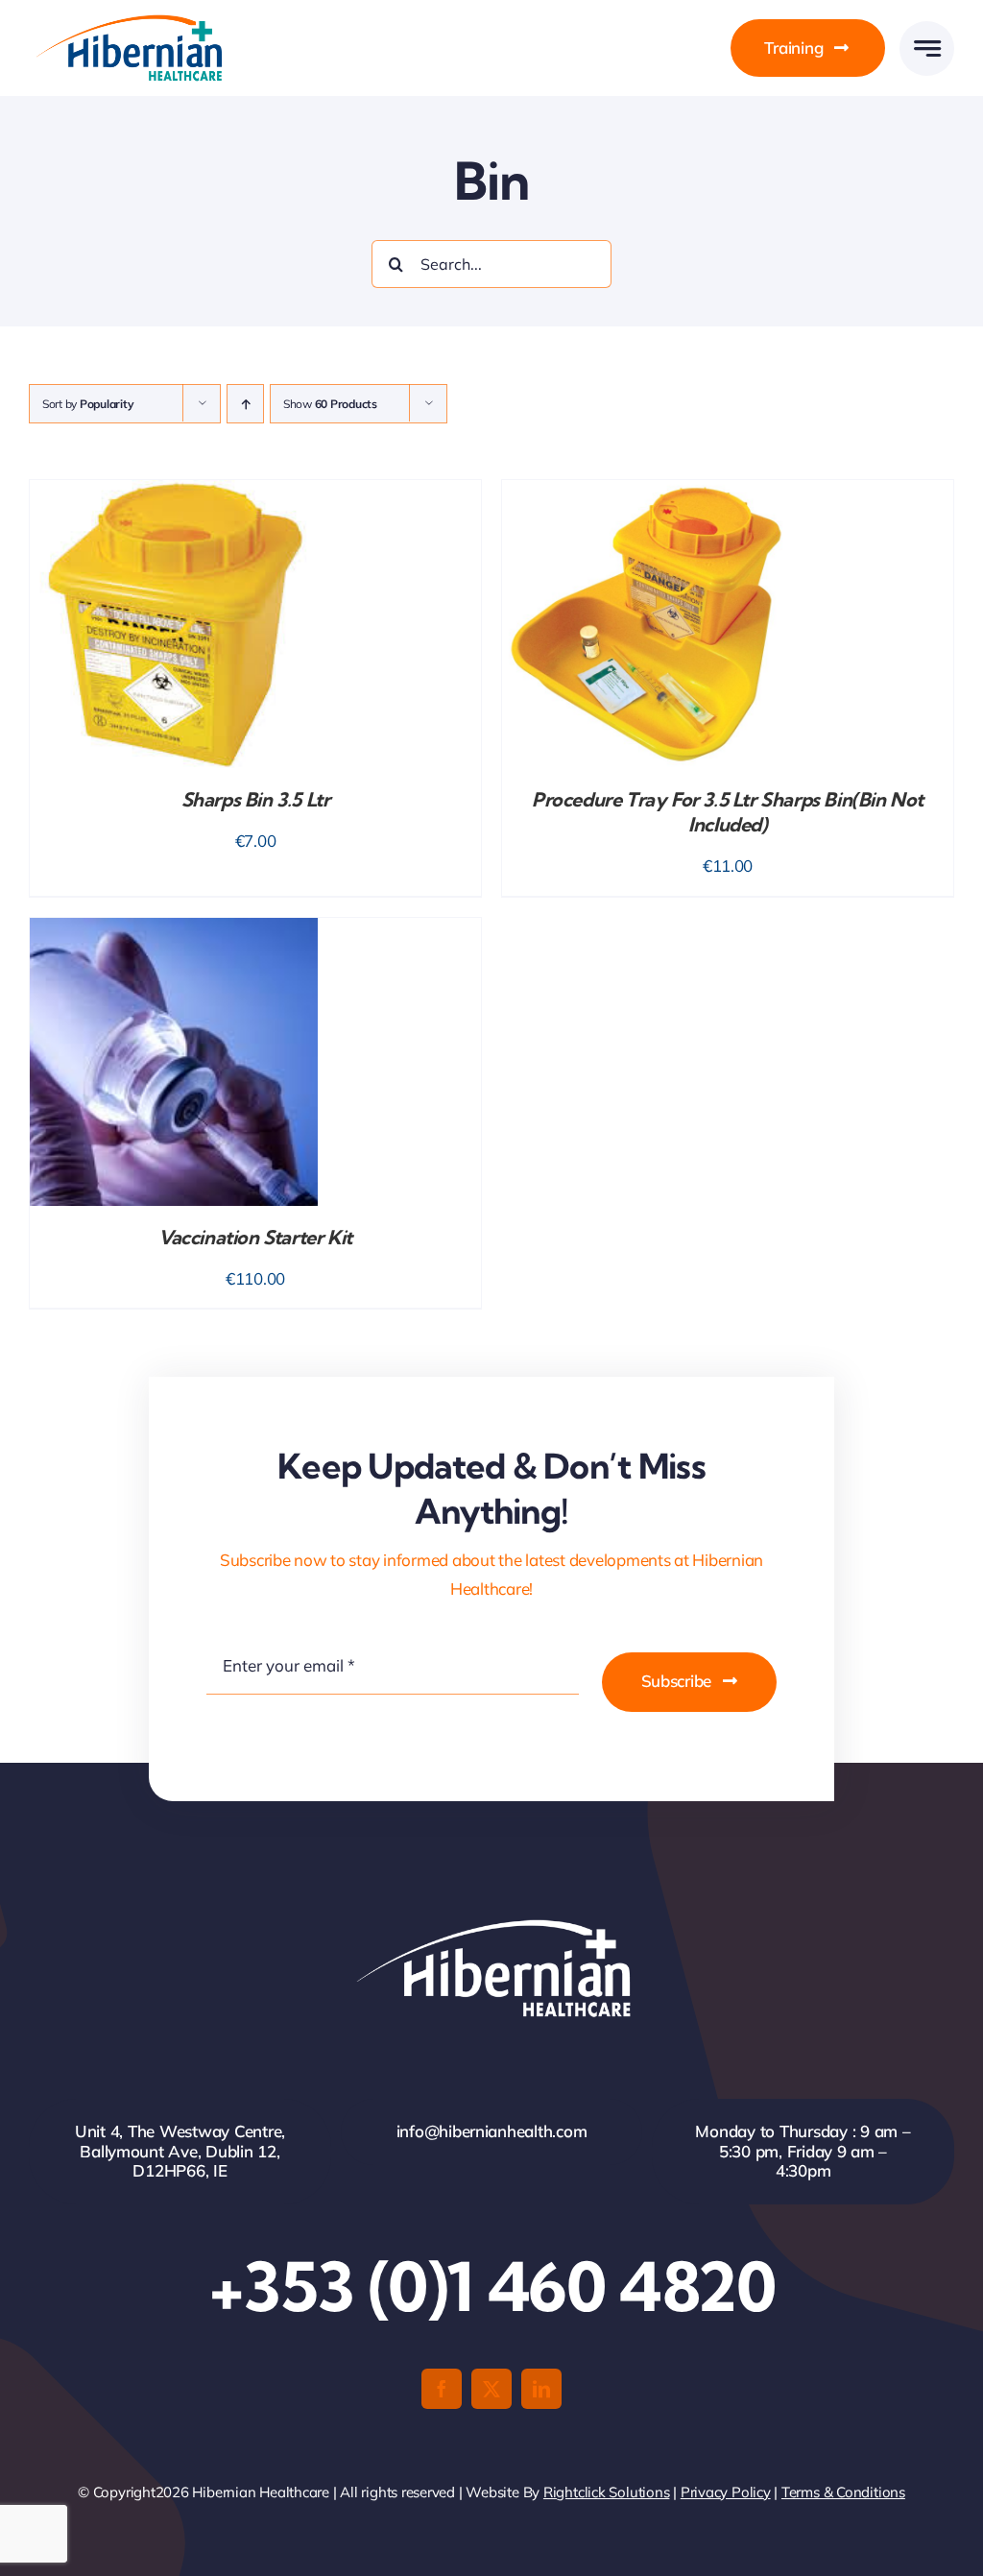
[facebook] (442, 2389)
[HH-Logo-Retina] (127, 21)
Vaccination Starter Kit (255, 1237)
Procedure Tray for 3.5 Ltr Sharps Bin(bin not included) (728, 812)
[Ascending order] (245, 404)
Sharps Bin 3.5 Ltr (256, 799)
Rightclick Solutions (607, 2492)
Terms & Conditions (843, 2492)
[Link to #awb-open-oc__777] (927, 48)
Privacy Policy (726, 2492)
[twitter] (491, 2389)
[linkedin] (541, 2389)
